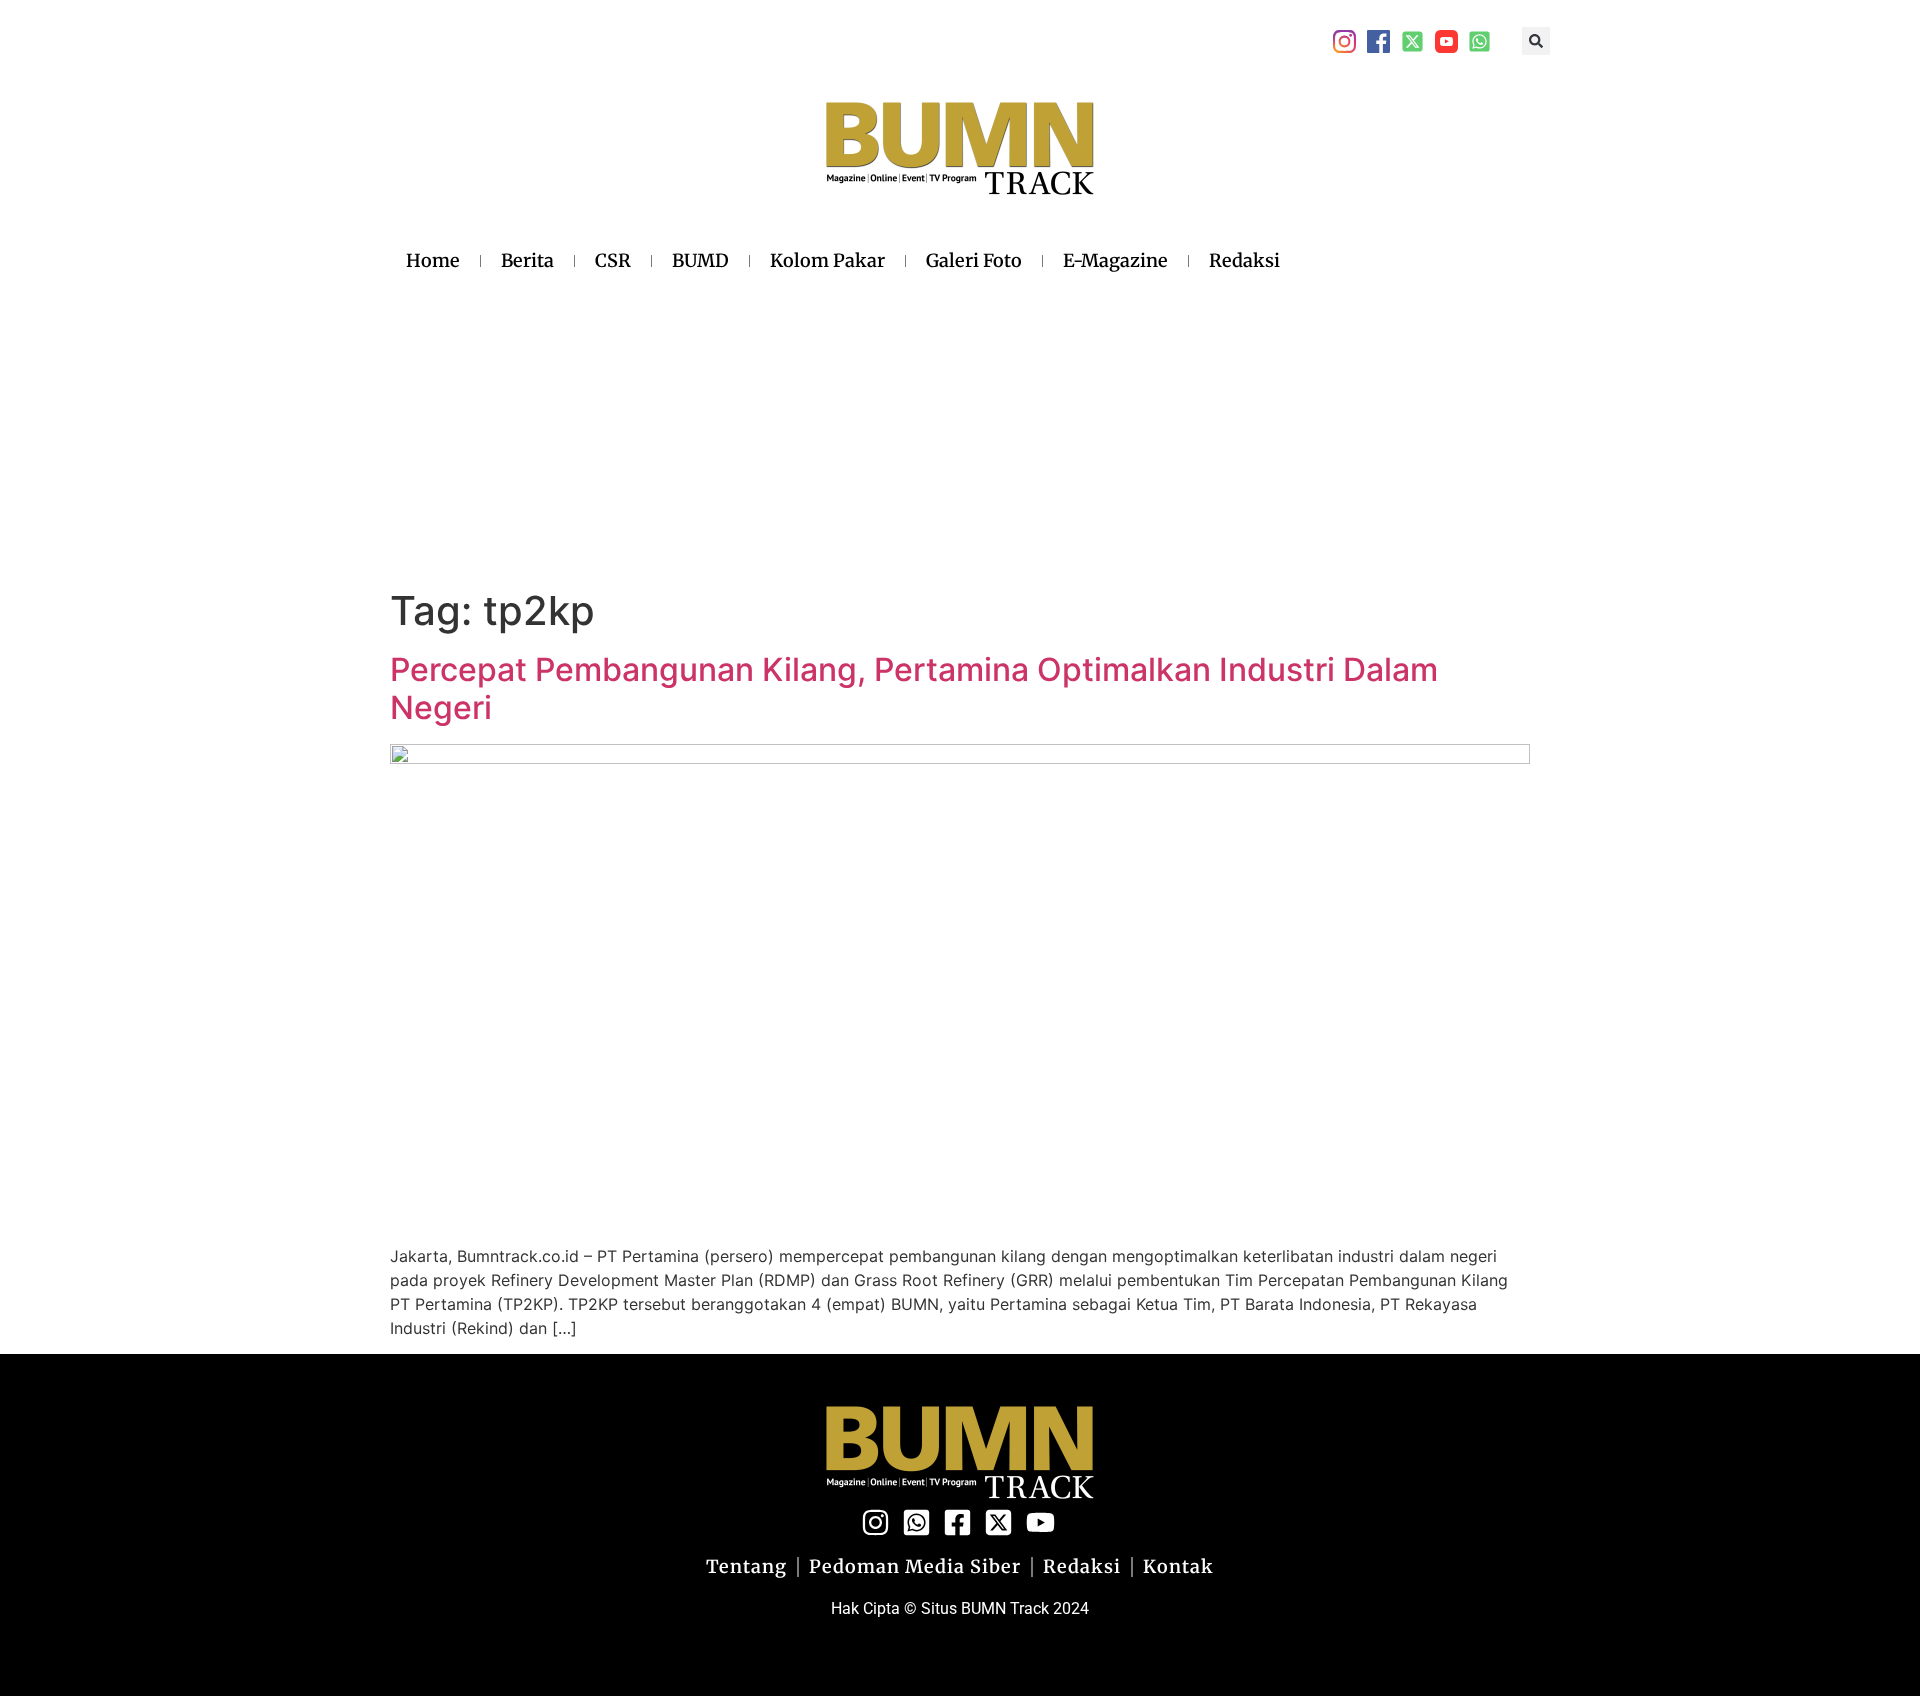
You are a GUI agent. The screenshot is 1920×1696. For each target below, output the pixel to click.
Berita (527, 260)
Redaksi (1244, 260)
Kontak (1178, 1567)
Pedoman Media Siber (915, 1567)
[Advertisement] (843, 429)
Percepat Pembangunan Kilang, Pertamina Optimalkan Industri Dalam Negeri (914, 688)
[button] (1536, 41)
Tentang (746, 1567)
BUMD (700, 260)
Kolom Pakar (827, 260)
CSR (613, 260)
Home (433, 260)
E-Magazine (1115, 260)
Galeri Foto (974, 260)
